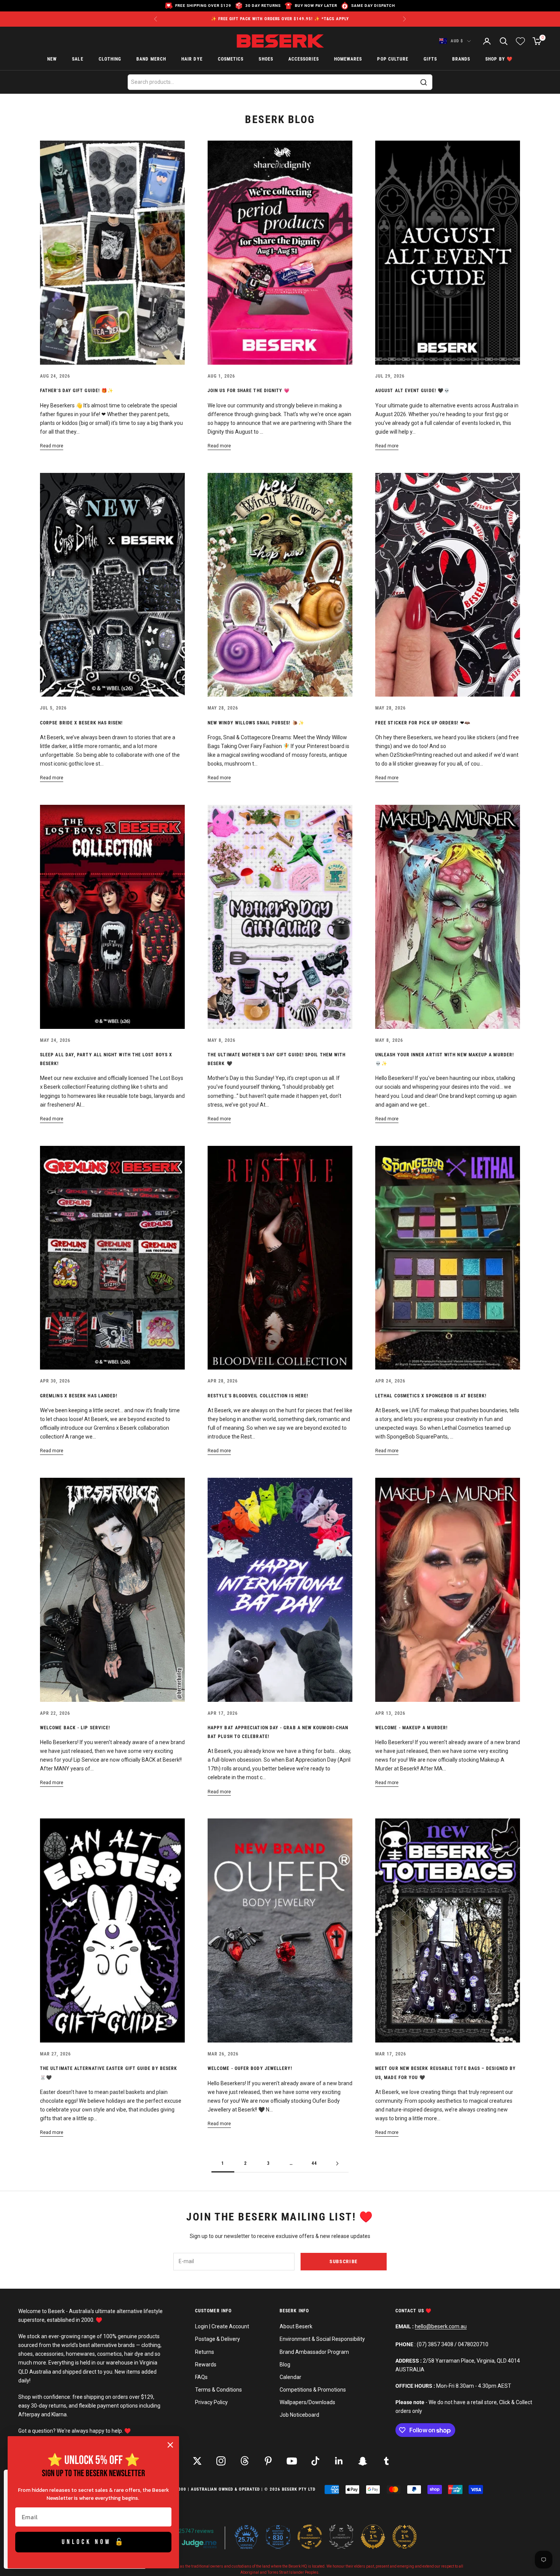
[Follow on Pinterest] (268, 2461)
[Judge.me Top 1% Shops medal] (373, 2537)
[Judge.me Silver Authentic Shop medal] (341, 2537)
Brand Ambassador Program (314, 2352)
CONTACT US (410, 2311)
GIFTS (430, 59)
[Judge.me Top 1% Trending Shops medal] (405, 2537)
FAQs (201, 2377)
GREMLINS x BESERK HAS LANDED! (79, 1396)
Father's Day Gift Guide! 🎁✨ (77, 391)
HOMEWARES (348, 59)
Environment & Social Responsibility (322, 2339)
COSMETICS (231, 59)
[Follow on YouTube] (292, 2461)
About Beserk (296, 2326)
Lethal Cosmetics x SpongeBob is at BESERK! (431, 1396)
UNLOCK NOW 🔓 (94, 2542)
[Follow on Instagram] (221, 2461)
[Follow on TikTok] (315, 2461)
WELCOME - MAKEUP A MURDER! (411, 1728)
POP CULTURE (393, 59)
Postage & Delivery (218, 2339)
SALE (78, 59)
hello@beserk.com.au (441, 2326)
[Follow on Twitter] (197, 2461)
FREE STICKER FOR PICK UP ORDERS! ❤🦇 (423, 723)
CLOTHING (110, 59)
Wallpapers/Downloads (307, 2402)
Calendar (290, 2377)
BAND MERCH (151, 59)
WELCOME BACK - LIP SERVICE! (75, 1728)
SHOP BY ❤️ (499, 59)
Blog (285, 2365)
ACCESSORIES (304, 59)
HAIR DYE (192, 59)
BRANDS (461, 59)
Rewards (206, 2365)
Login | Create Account (222, 2326)
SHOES (266, 59)
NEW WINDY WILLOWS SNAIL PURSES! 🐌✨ (256, 723)
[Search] (424, 82)
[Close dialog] (170, 2445)
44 (314, 2163)
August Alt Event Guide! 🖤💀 (413, 391)
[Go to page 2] (337, 2163)
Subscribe (344, 2261)
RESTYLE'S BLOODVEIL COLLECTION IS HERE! (258, 1396)
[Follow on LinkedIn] (339, 2461)
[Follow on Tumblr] (386, 2461)
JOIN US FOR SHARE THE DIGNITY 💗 (249, 391)
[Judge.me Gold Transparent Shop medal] (310, 2537)
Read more (52, 446)
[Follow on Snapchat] (363, 2461)
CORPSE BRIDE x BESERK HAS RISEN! (82, 723)
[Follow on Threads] (245, 2461)
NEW (52, 59)
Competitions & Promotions (313, 2390)
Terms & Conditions (218, 2390)
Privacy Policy (211, 2402)
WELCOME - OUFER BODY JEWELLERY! (250, 2068)
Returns (205, 2352)
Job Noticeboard (299, 2415)
